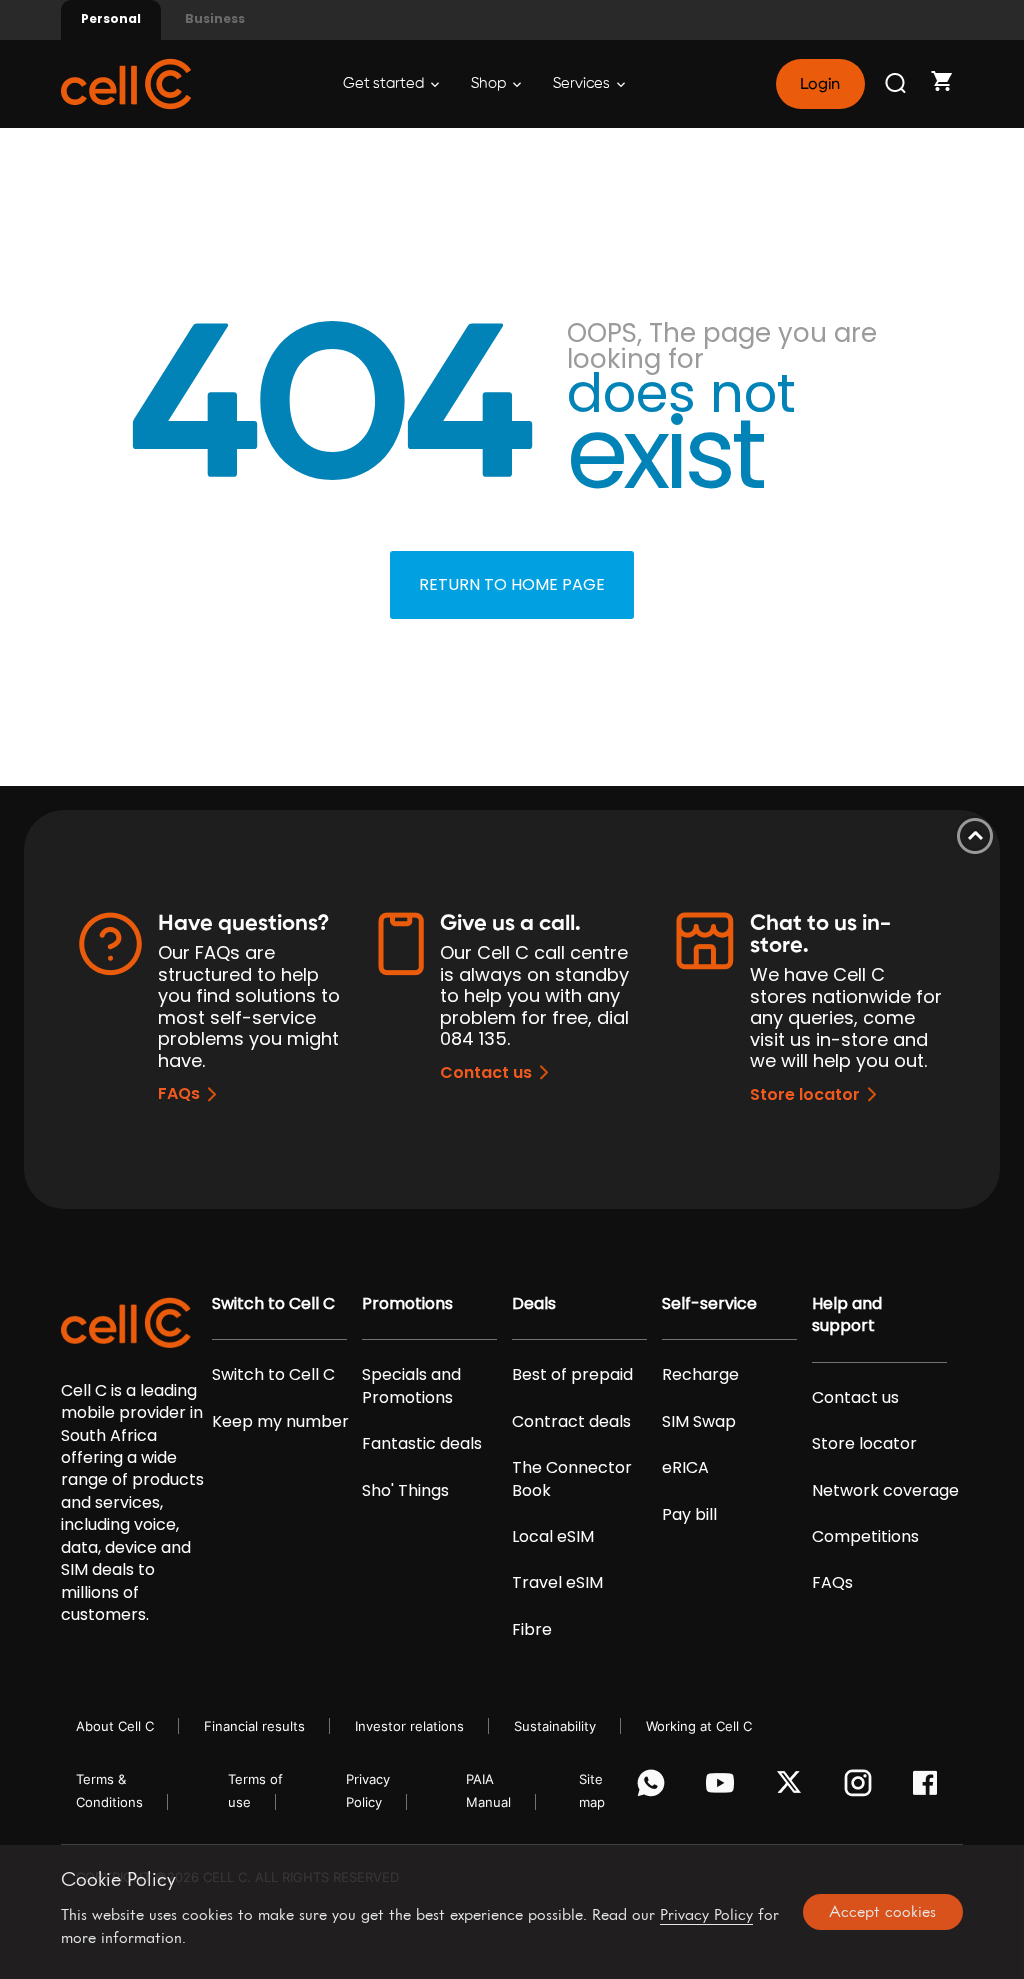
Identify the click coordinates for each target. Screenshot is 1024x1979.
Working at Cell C (699, 1726)
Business (215, 18)
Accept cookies (882, 1911)
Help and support (847, 1315)
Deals (534, 1304)
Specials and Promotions (411, 1386)
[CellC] (126, 82)
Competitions (865, 1537)
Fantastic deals (422, 1444)
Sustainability (555, 1726)
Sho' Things (405, 1491)
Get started (385, 83)
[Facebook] (930, 1788)
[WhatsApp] (654, 1788)
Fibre (532, 1630)
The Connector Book (572, 1479)
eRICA (685, 1468)
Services (583, 83)
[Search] (897, 84)
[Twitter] (792, 1788)
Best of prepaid (572, 1375)
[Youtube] (723, 1788)
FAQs (179, 1093)
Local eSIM (553, 1537)
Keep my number (280, 1422)
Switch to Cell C (273, 1304)
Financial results (254, 1726)
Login (820, 84)
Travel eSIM (557, 1583)
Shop (490, 83)
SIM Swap (699, 1422)
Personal (111, 18)
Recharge (700, 1375)
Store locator (805, 1094)
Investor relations (409, 1726)
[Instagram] (861, 1788)
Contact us (486, 1072)
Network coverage (885, 1491)
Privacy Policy (706, 1914)
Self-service (709, 1304)
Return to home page (512, 584)
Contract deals (571, 1422)
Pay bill (689, 1515)
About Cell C (115, 1726)
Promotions (407, 1304)
